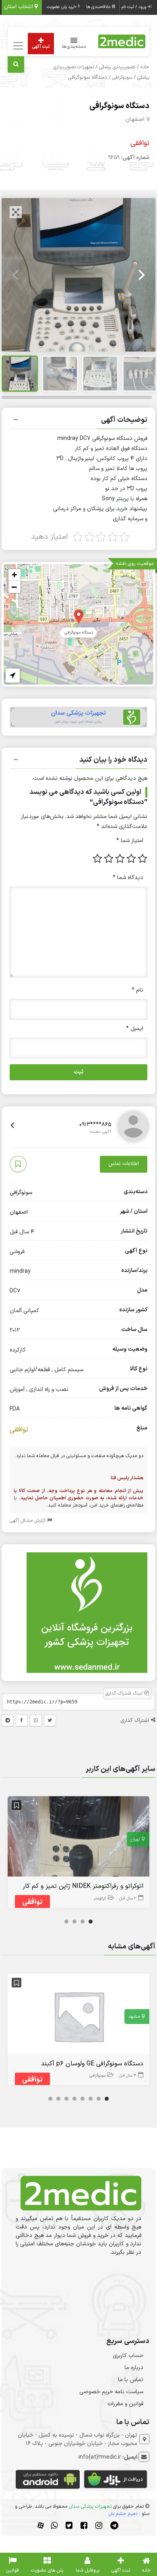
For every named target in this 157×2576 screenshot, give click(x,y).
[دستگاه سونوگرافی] (79, 616)
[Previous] (17, 275)
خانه (145, 67)
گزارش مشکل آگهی (28, 1521)
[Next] (140, 275)
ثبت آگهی (41, 47)
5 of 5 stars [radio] (97, 859)
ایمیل (135, 1029)
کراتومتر (100, 1898)
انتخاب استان (19, 7)
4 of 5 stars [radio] (109, 859)
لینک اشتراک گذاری (125, 1693)
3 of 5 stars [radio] (120, 859)
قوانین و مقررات (125, 2404)
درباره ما (134, 2368)
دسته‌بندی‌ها (74, 47)
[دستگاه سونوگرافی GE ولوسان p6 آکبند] (78, 2016)
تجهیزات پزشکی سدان (90, 2506)
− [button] (14, 587)
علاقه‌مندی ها (99, 7)
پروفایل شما (88, 2570)
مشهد (134, 2017)
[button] (78, 421)
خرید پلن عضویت (62, 7)
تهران (135, 1839)
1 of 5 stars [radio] (143, 859)
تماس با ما (131, 2380)
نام (137, 990)
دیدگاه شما (128, 878)
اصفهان (135, 120)
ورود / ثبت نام (135, 7)
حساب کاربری (128, 2356)
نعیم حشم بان (123, 2514)
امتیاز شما (130, 841)
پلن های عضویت (47, 2570)
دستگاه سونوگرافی (119, 106)
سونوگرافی (122, 78)
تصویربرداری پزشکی (117, 67)
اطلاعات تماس (124, 1164)
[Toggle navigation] (17, 46)
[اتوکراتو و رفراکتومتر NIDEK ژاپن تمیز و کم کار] (78, 1838)
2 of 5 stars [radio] (131, 859)
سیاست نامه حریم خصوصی (111, 2392)
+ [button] (14, 575)
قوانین (12, 2570)
